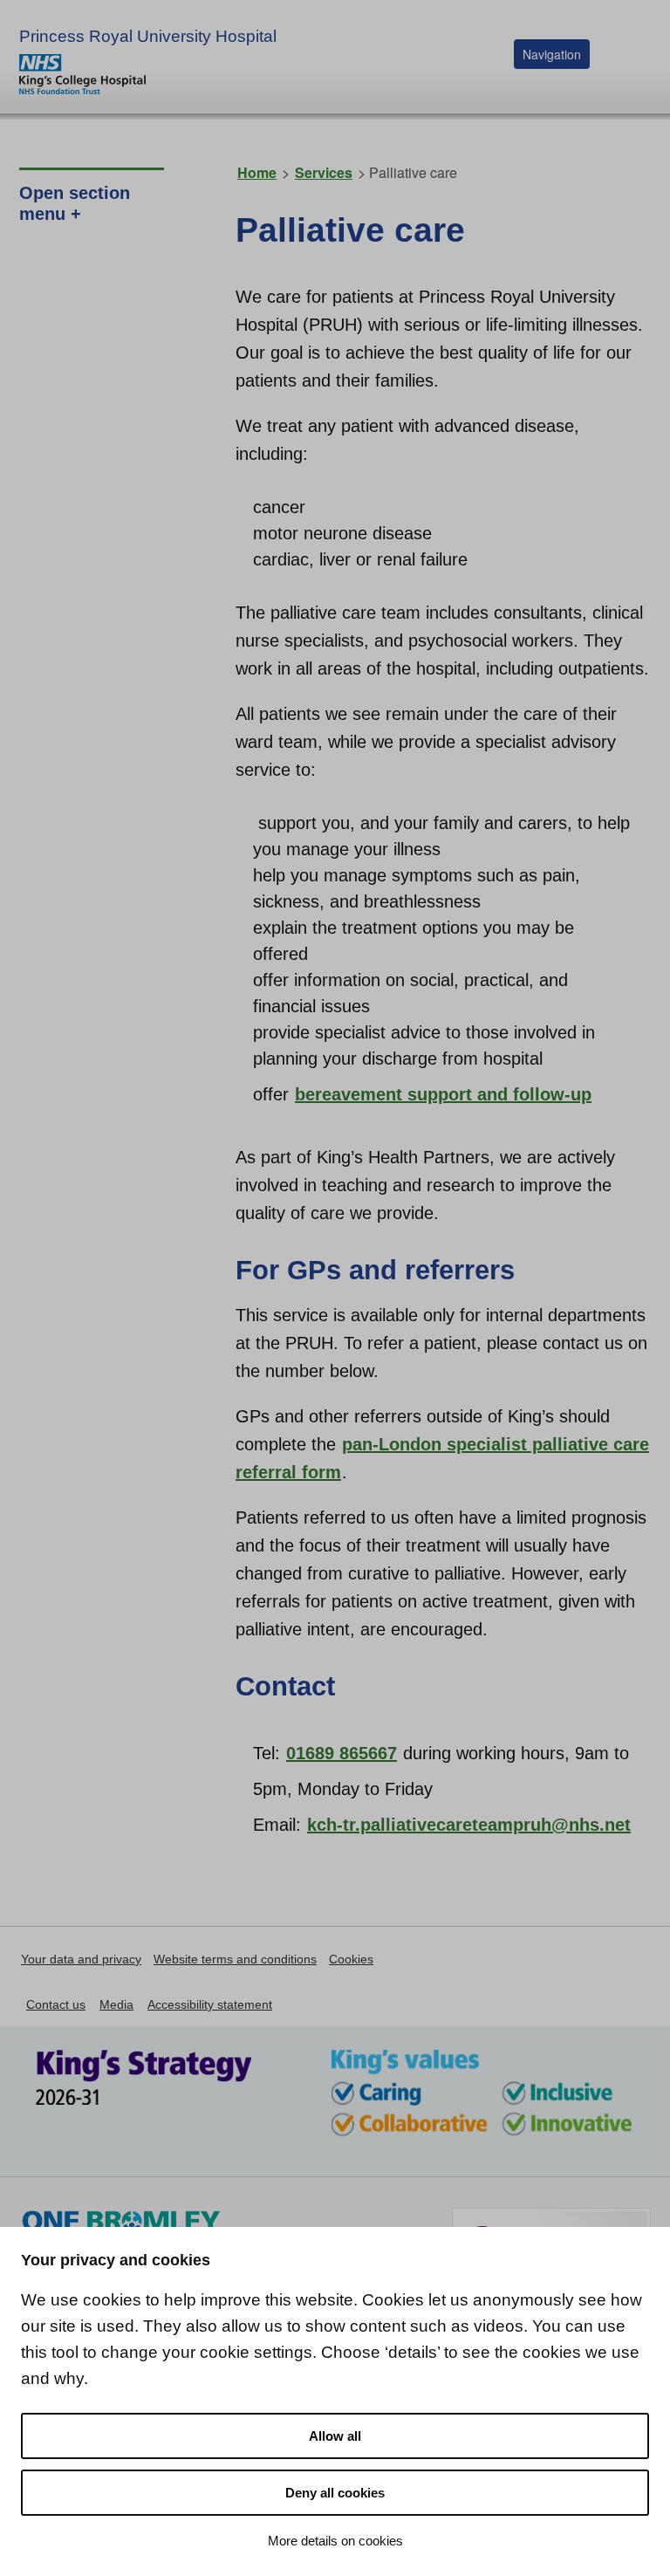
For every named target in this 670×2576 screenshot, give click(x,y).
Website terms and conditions (235, 1959)
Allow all (335, 2436)
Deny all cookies (335, 2493)
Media (116, 2004)
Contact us (56, 2004)
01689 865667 (342, 1753)
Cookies (351, 1959)
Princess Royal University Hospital (148, 36)
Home (257, 172)
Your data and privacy (81, 1959)
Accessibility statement (210, 2004)
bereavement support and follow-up (443, 1094)
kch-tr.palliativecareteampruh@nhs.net (469, 1825)
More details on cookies (335, 2541)
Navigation (552, 54)
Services (324, 172)
